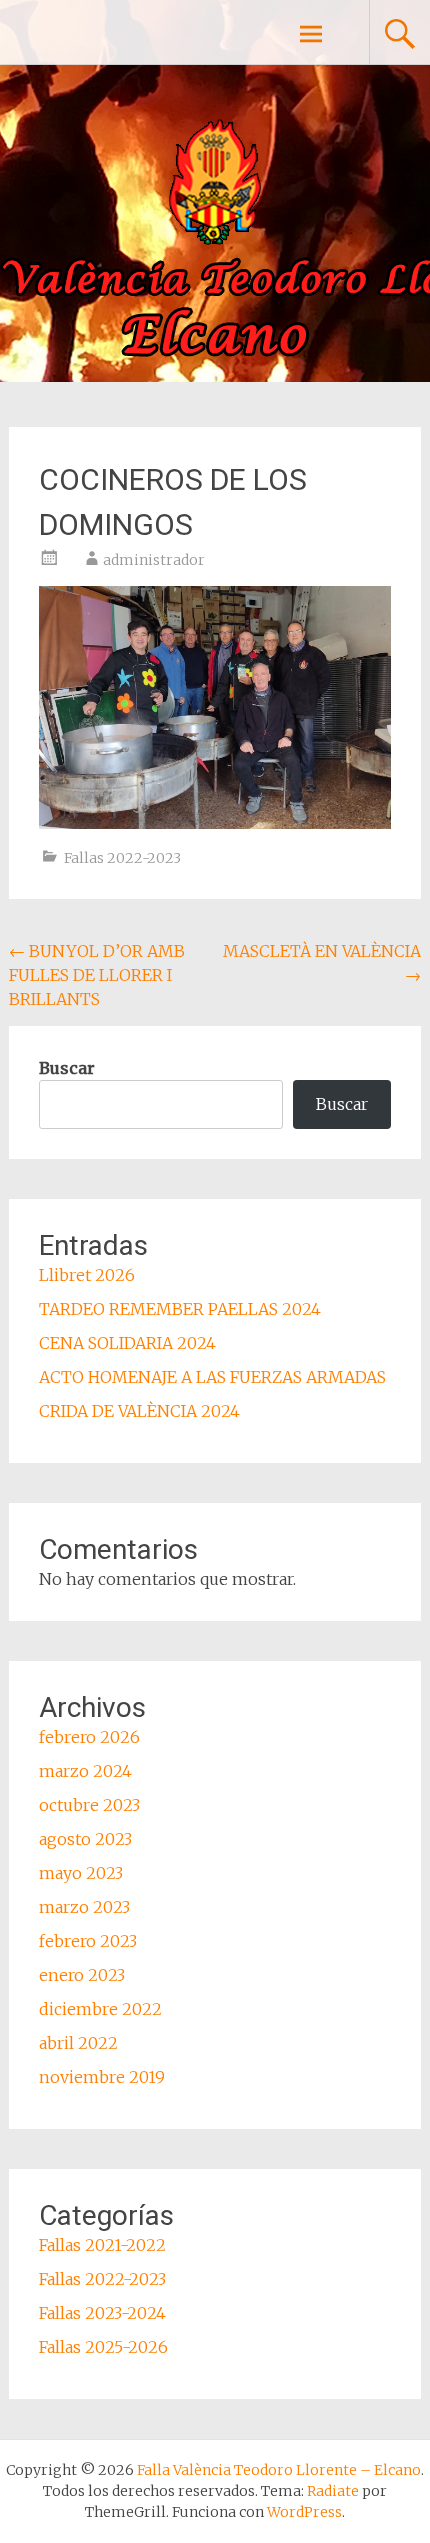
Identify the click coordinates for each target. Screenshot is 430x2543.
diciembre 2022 (100, 2009)
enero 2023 (82, 1975)
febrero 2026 (89, 1737)
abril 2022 (78, 2043)
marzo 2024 (85, 1771)
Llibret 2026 (87, 1275)
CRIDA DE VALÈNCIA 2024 (139, 1411)
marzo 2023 (84, 1907)
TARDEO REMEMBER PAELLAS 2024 (180, 1309)
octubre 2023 (89, 1805)
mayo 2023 (81, 1873)
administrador (154, 560)
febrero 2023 (88, 1941)
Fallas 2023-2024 (102, 2313)
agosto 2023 (85, 1839)
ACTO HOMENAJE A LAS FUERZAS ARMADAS (212, 1377)
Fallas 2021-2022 (102, 2245)
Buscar (67, 1068)
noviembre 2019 (102, 2077)
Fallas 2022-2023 (122, 858)
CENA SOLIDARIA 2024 (127, 1343)
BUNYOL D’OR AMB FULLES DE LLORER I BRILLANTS (97, 975)
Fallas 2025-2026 (103, 2347)
